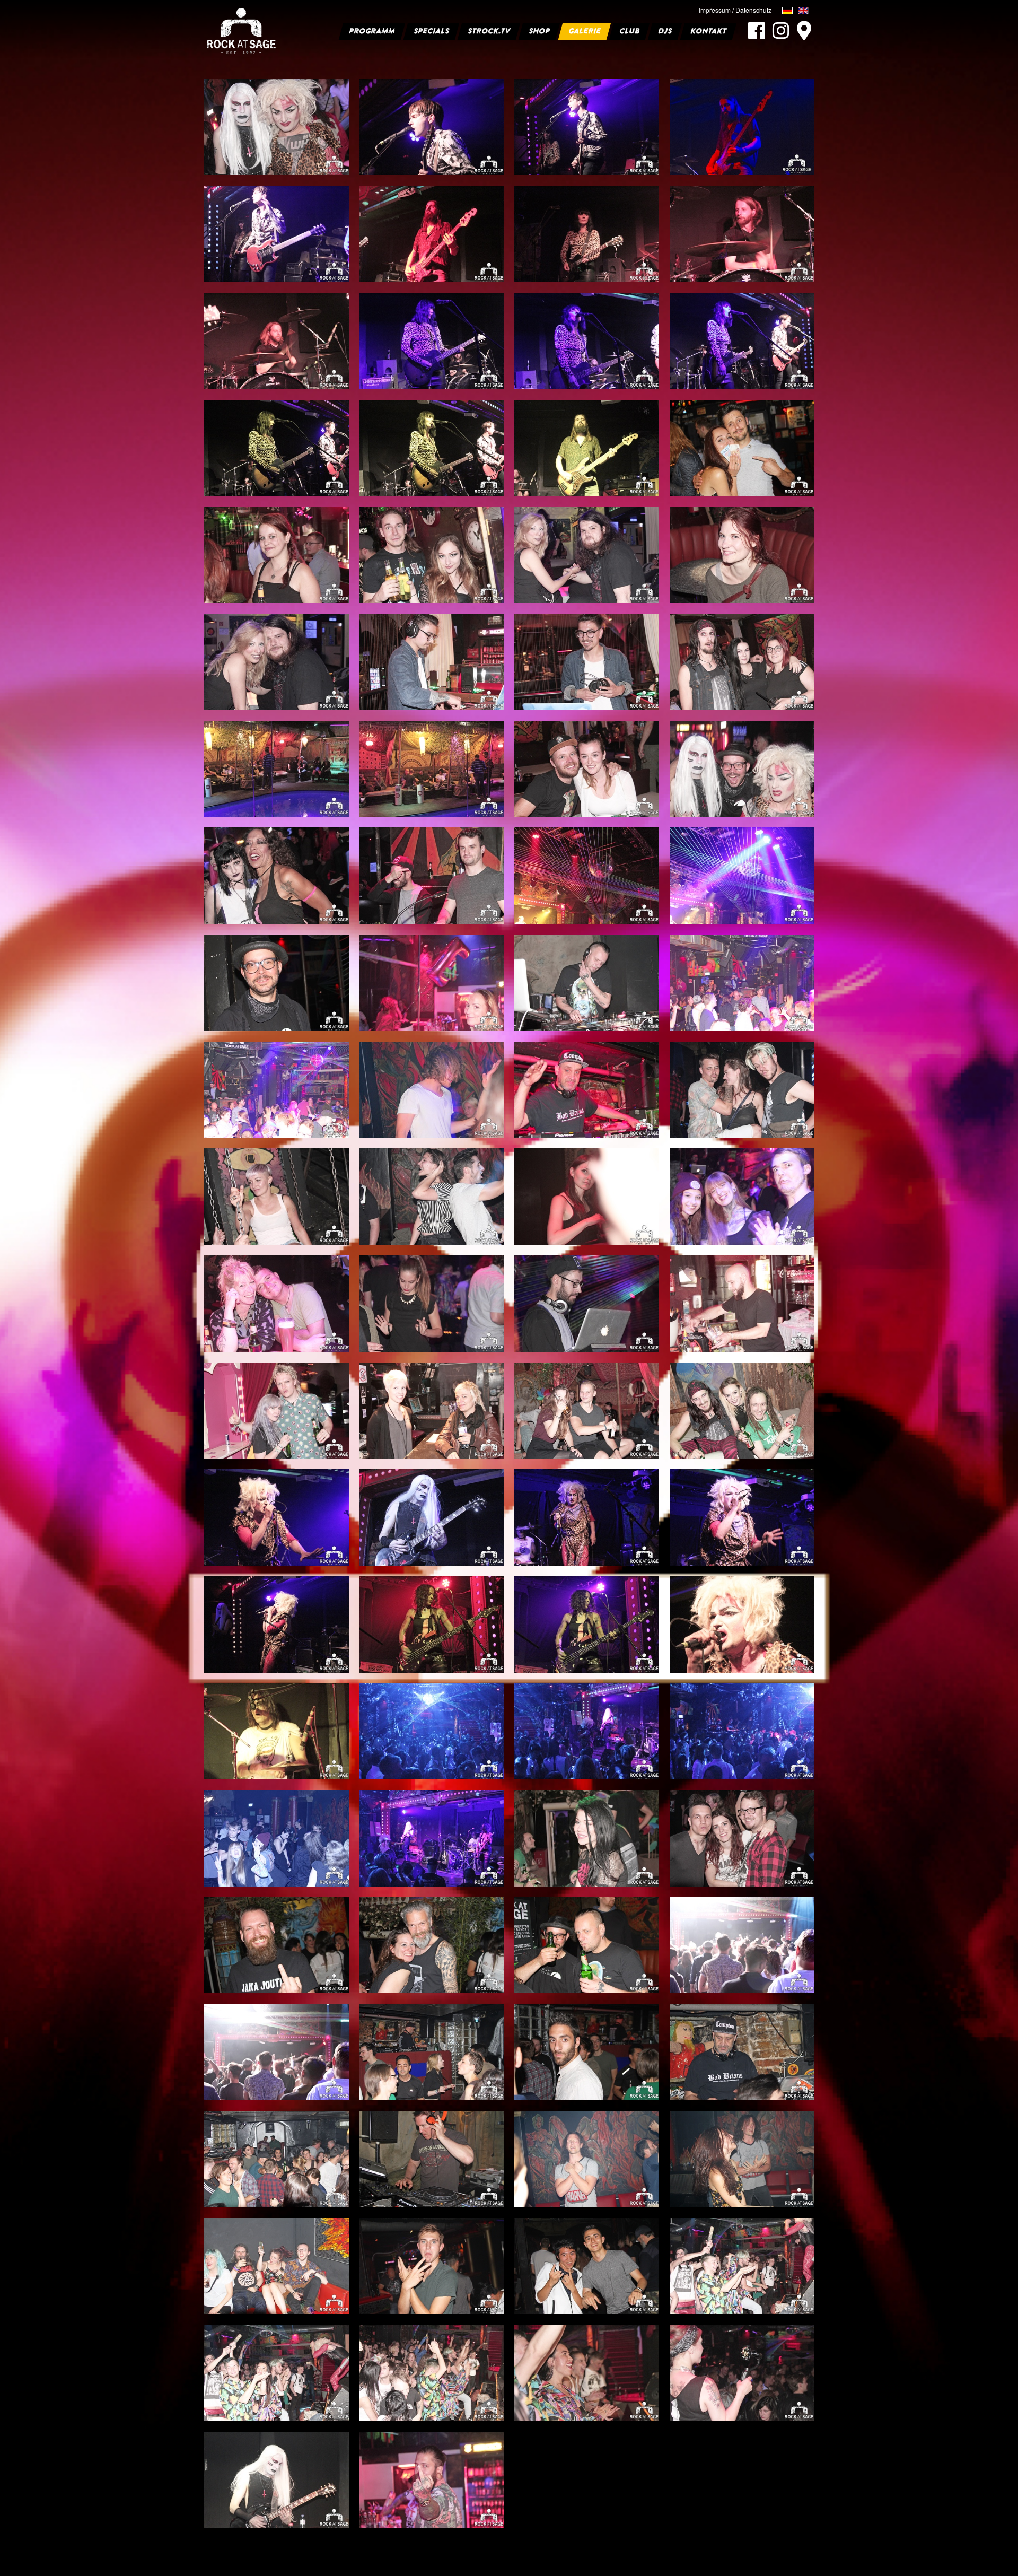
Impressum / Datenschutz (735, 10)
